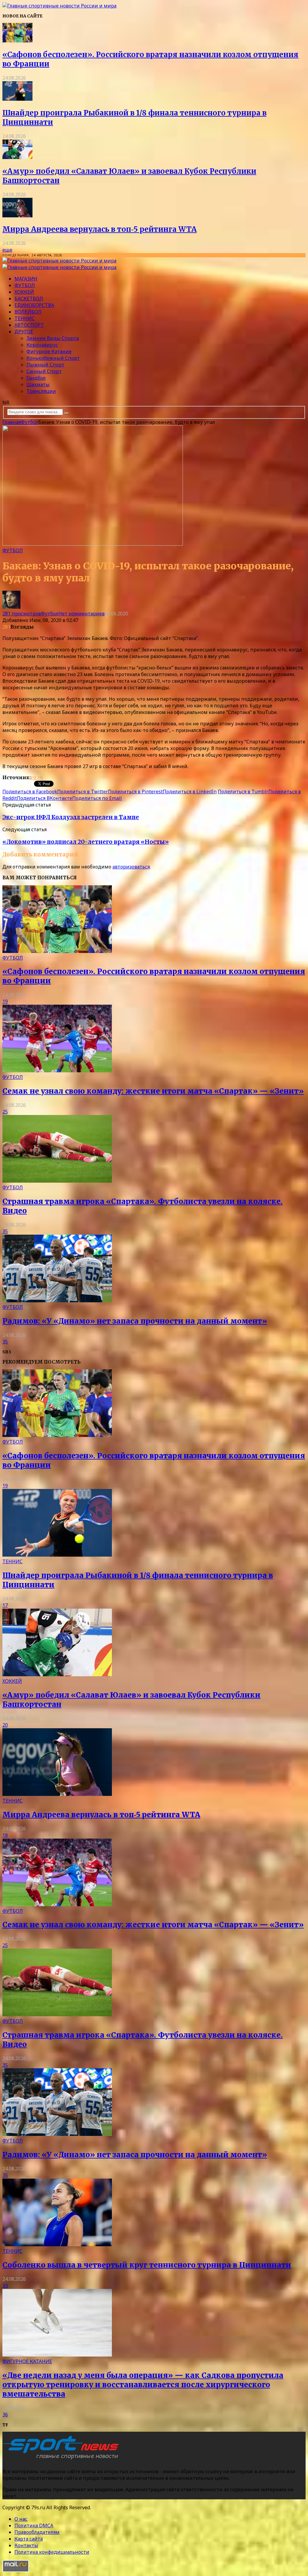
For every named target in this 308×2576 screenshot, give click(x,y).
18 (5, 1835)
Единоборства (34, 305)
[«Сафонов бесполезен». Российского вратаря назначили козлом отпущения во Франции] (17, 41)
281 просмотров (22, 614)
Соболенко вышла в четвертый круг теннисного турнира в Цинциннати (147, 2265)
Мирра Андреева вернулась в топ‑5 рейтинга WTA (100, 229)
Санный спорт (44, 371)
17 (5, 1605)
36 (5, 2415)
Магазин (26, 279)
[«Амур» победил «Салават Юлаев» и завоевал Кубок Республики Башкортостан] (17, 157)
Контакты (26, 2545)
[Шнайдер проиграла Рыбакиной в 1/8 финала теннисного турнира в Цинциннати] (17, 99)
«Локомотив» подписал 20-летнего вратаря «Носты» (86, 842)
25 (5, 1112)
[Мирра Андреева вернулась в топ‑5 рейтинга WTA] (17, 216)
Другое (24, 332)
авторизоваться (131, 867)
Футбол (25, 285)
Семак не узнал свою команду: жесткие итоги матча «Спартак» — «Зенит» (153, 1091)
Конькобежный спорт (53, 358)
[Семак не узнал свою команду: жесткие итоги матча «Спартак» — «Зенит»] (57, 1071)
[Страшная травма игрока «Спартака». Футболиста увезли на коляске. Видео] (57, 1181)
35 (5, 1231)
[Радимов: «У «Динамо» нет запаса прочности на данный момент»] (57, 1300)
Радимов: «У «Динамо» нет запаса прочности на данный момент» (135, 1321)
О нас (21, 2519)
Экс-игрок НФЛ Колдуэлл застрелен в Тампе (71, 817)
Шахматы (38, 384)
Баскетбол (29, 299)
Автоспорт (29, 325)
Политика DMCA (34, 2525)
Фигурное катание (49, 351)
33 (5, 2286)
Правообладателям (37, 2532)
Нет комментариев (82, 614)
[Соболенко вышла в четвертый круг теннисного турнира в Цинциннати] (57, 2244)
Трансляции (41, 391)
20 (5, 1725)
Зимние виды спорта (53, 338)
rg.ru (37, 777)
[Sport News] (59, 6)
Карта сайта (29, 2539)
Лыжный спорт (45, 365)
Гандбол (36, 378)
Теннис (25, 318)
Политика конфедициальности (52, 2552)
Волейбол (28, 312)
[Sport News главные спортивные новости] (63, 2459)
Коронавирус (42, 345)
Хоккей (24, 292)
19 (5, 1001)
